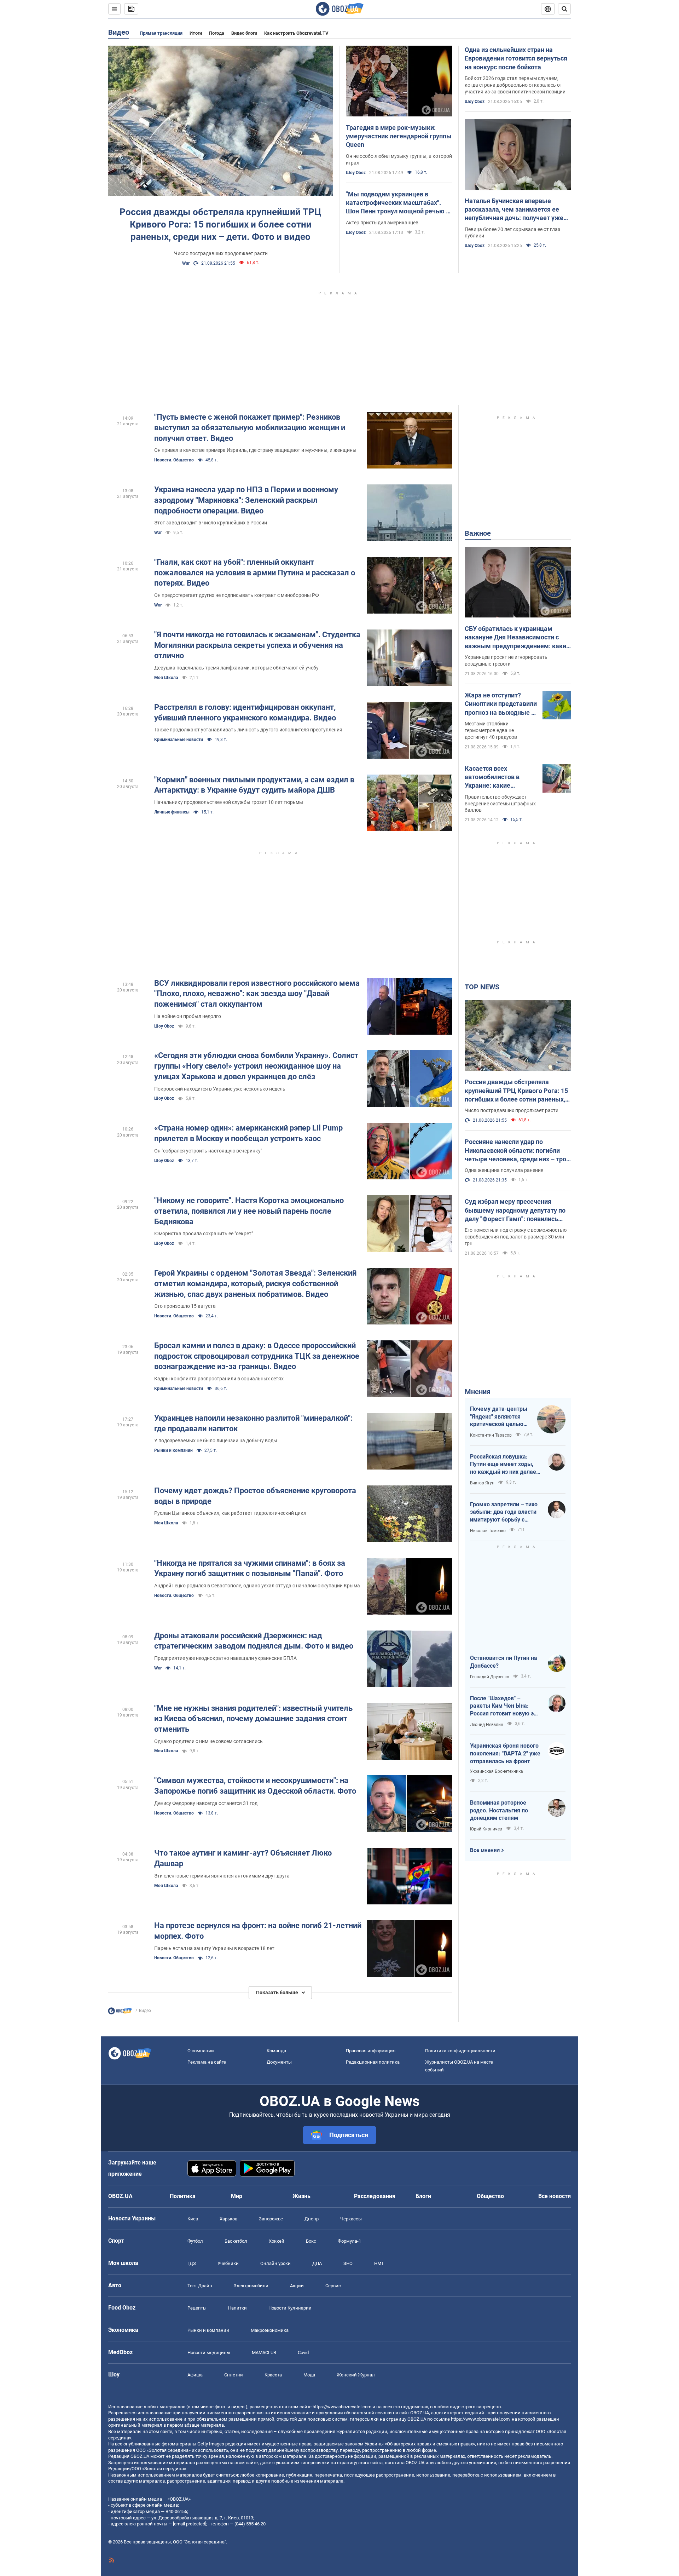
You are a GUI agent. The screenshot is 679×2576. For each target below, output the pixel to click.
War (186, 263)
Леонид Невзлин (487, 1725)
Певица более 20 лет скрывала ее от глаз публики (512, 233)
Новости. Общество (174, 460)
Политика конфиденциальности (460, 2051)
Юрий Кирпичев (486, 1829)
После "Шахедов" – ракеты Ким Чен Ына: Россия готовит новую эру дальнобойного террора (505, 1706)
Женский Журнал (356, 2375)
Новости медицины (209, 2353)
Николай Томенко (488, 1531)
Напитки (237, 2308)
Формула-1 (349, 2241)
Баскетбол (236, 2241)
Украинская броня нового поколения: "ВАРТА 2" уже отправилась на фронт (505, 1753)
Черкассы (351, 2219)
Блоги (423, 2196)
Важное (478, 533)
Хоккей (277, 2241)
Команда (276, 2051)
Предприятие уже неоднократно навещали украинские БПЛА (225, 1658)
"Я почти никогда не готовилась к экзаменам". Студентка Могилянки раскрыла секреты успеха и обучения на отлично (257, 645)
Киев (193, 2219)
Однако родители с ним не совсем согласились (208, 1741)
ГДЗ (192, 2263)
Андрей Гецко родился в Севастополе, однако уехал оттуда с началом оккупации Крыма (257, 1586)
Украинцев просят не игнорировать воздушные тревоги (506, 660)
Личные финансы (172, 812)
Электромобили (251, 2286)
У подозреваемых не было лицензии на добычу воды (216, 1441)
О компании (201, 2051)
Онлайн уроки (275, 2263)
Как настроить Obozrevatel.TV (296, 33)
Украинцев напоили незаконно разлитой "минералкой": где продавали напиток (253, 1423)
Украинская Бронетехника (497, 1771)
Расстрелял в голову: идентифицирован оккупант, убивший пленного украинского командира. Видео (245, 712)
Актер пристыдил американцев (382, 223)
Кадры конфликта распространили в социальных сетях (219, 1379)
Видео (119, 32)
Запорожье (271, 2219)
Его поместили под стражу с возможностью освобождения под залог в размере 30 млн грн (516, 1237)
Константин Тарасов (491, 1435)
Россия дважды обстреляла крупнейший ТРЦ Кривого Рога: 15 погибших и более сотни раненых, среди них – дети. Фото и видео (220, 224)
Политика (183, 2196)
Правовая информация (371, 2051)
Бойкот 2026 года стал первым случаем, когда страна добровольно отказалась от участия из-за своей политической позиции (515, 85)
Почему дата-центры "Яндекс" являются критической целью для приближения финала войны (499, 1417)
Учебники (228, 2263)
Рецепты (197, 2308)
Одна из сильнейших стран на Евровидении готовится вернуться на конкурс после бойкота (516, 58)
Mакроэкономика (270, 2330)
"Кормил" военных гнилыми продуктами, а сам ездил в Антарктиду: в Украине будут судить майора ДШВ (254, 785)
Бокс (311, 2241)
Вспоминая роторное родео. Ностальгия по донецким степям (499, 1810)
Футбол (195, 2241)
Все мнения (485, 1850)
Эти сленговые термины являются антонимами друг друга (222, 1876)
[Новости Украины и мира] (120, 2013)
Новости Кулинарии (290, 2308)
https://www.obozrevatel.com (342, 2407)
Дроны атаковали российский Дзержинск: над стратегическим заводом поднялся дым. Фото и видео (254, 1641)
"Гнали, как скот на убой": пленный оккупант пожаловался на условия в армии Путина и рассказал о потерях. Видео (255, 573)
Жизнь (301, 2196)
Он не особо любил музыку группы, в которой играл (399, 159)
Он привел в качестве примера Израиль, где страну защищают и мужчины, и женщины (255, 450)
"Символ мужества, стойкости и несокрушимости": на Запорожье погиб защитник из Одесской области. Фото (255, 1786)
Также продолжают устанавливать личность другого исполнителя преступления (248, 730)
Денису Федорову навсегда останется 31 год (206, 1803)
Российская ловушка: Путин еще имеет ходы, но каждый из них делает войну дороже (504, 1465)
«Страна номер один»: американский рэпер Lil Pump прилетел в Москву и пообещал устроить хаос (248, 1133)
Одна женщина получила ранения (504, 1170)
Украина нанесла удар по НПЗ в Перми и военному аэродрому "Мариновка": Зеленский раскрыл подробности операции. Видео (246, 500)
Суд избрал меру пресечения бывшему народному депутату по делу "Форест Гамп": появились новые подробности (515, 1211)
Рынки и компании (173, 1450)
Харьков (228, 2219)
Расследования (375, 2196)
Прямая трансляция (161, 33)
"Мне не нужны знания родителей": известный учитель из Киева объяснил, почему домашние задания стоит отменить (253, 1719)
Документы (279, 2062)
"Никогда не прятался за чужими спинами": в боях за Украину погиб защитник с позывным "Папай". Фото (250, 1568)
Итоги (196, 33)
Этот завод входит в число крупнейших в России (211, 523)
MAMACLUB (264, 2353)
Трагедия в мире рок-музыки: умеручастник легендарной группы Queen (399, 136)
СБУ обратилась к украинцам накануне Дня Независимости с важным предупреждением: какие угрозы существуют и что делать (517, 638)
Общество (490, 2196)
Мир (237, 2196)
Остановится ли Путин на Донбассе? (504, 1662)
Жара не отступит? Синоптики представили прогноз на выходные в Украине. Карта (501, 704)
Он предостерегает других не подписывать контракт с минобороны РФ (237, 595)
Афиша (195, 2375)
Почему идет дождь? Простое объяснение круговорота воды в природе (255, 1496)
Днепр (312, 2219)
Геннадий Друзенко (490, 1677)
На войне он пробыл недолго (188, 1016)
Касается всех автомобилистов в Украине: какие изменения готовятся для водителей (497, 777)
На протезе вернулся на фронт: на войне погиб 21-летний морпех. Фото (258, 1931)
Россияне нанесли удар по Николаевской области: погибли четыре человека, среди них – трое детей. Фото (517, 1151)
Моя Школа (166, 678)
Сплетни (234, 2375)
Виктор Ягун (482, 1483)
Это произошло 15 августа (185, 1306)
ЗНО (348, 2263)
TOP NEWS (482, 987)
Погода (217, 33)
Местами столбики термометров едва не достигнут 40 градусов (491, 730)
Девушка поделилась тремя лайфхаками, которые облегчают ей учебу (236, 668)
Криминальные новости (179, 740)
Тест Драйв (200, 2286)
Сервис (333, 2286)
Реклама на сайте (207, 2062)
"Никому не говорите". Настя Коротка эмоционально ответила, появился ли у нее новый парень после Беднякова (249, 1211)
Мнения (478, 1392)
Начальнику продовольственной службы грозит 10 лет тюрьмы (229, 802)
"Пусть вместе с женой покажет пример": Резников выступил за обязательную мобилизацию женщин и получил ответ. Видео (250, 427)
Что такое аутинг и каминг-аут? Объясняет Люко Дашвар (243, 1858)
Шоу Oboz (356, 173)
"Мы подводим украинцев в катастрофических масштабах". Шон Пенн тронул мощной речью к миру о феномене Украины (398, 203)
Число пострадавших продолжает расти (221, 253)
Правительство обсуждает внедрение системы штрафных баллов (500, 804)
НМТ (379, 2263)
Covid (303, 2353)
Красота (273, 2375)
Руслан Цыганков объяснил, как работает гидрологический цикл (230, 1513)
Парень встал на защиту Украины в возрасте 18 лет (214, 1948)
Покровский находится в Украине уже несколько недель (220, 1089)
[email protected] (190, 2524)
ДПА (317, 2263)
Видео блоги (244, 33)
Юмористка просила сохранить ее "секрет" (204, 1234)
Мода (309, 2375)
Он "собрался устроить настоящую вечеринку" (208, 1151)
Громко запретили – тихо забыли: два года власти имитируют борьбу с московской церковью (504, 1512)
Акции (297, 2286)
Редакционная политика (373, 2062)
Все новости (555, 2196)
